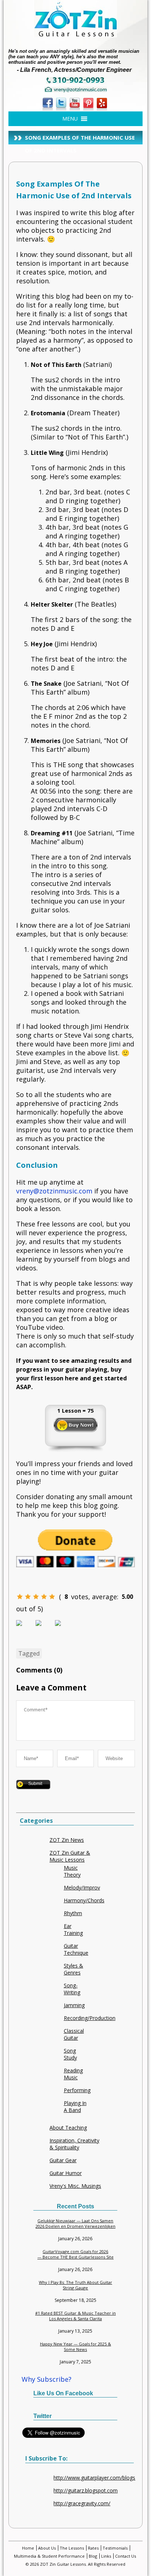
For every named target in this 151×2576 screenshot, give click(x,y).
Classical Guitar (74, 2034)
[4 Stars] (44, 1597)
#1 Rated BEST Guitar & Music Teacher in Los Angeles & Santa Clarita (75, 2316)
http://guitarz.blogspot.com (86, 2490)
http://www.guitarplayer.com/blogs (94, 2478)
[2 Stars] (28, 1597)
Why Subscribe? (47, 2379)
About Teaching (68, 2128)
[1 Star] (20, 1597)
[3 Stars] (36, 1597)
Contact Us (126, 2556)
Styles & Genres (73, 1969)
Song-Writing (72, 1989)
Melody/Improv (82, 1887)
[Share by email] (64, 1629)
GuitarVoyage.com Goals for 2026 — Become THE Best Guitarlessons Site (75, 2254)
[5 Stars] (52, 1597)
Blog (93, 2556)
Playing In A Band (75, 2106)
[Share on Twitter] (44, 1629)
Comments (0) (39, 1670)
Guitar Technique (76, 1949)
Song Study (70, 2054)
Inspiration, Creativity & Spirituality (74, 2144)
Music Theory (72, 1871)
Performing (77, 2090)
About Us (47, 2548)
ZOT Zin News (67, 1840)
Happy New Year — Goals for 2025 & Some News (75, 2347)
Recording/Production (90, 2018)
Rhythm (73, 1913)
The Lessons (72, 2548)
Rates (93, 2548)
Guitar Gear (63, 2160)
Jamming (74, 2005)
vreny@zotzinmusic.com (54, 1191)
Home (28, 2548)
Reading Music (73, 2074)
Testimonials (115, 2548)
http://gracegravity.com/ (82, 2503)
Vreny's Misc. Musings (75, 2186)
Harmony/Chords (84, 1900)
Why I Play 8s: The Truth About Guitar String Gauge (75, 2285)
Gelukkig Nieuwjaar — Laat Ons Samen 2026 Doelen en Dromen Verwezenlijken (75, 2223)
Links (106, 2556)
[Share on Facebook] (25, 1629)
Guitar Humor (66, 2173)
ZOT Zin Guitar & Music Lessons (70, 1856)
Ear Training (73, 1929)
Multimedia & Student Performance (49, 2556)
